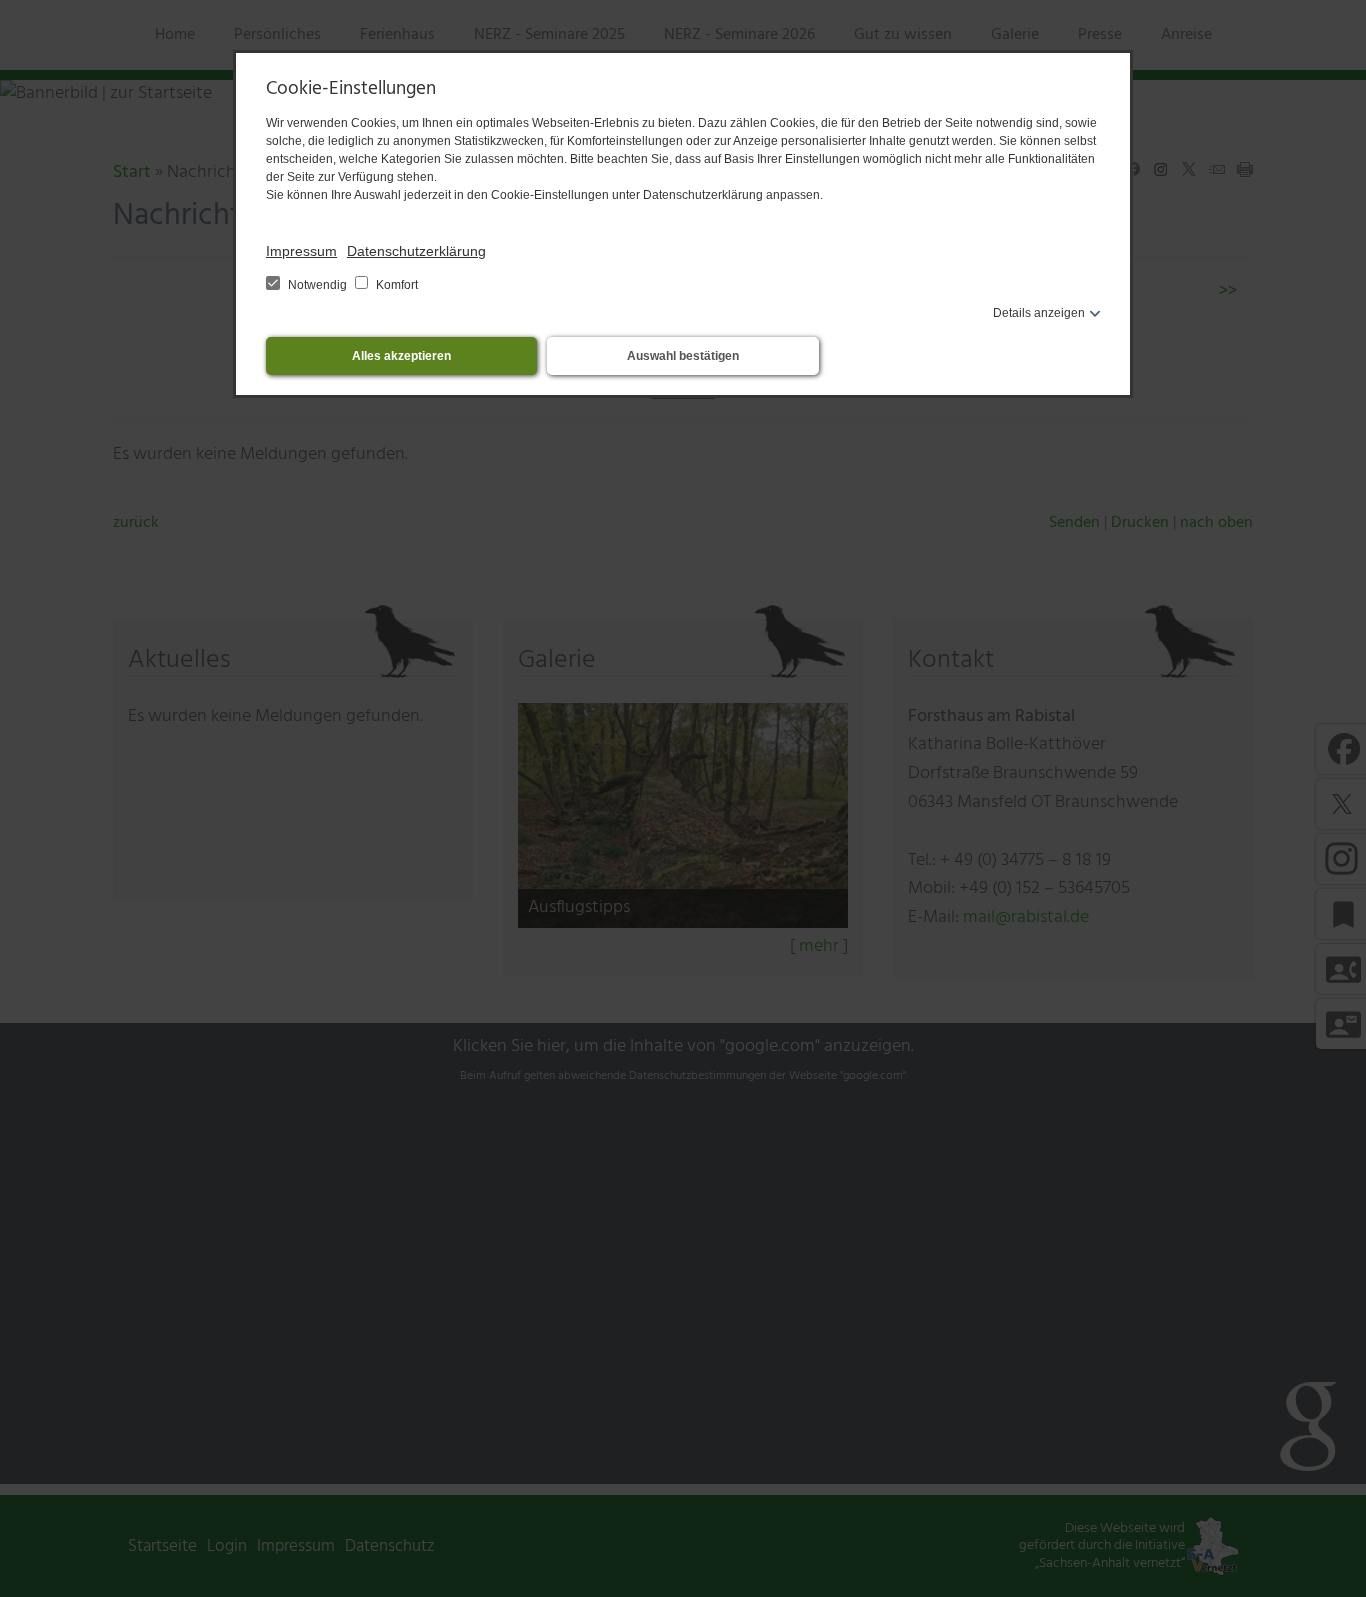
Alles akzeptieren (401, 356)
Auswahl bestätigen (683, 356)
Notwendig (317, 285)
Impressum (301, 251)
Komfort (395, 285)
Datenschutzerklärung (416, 251)
